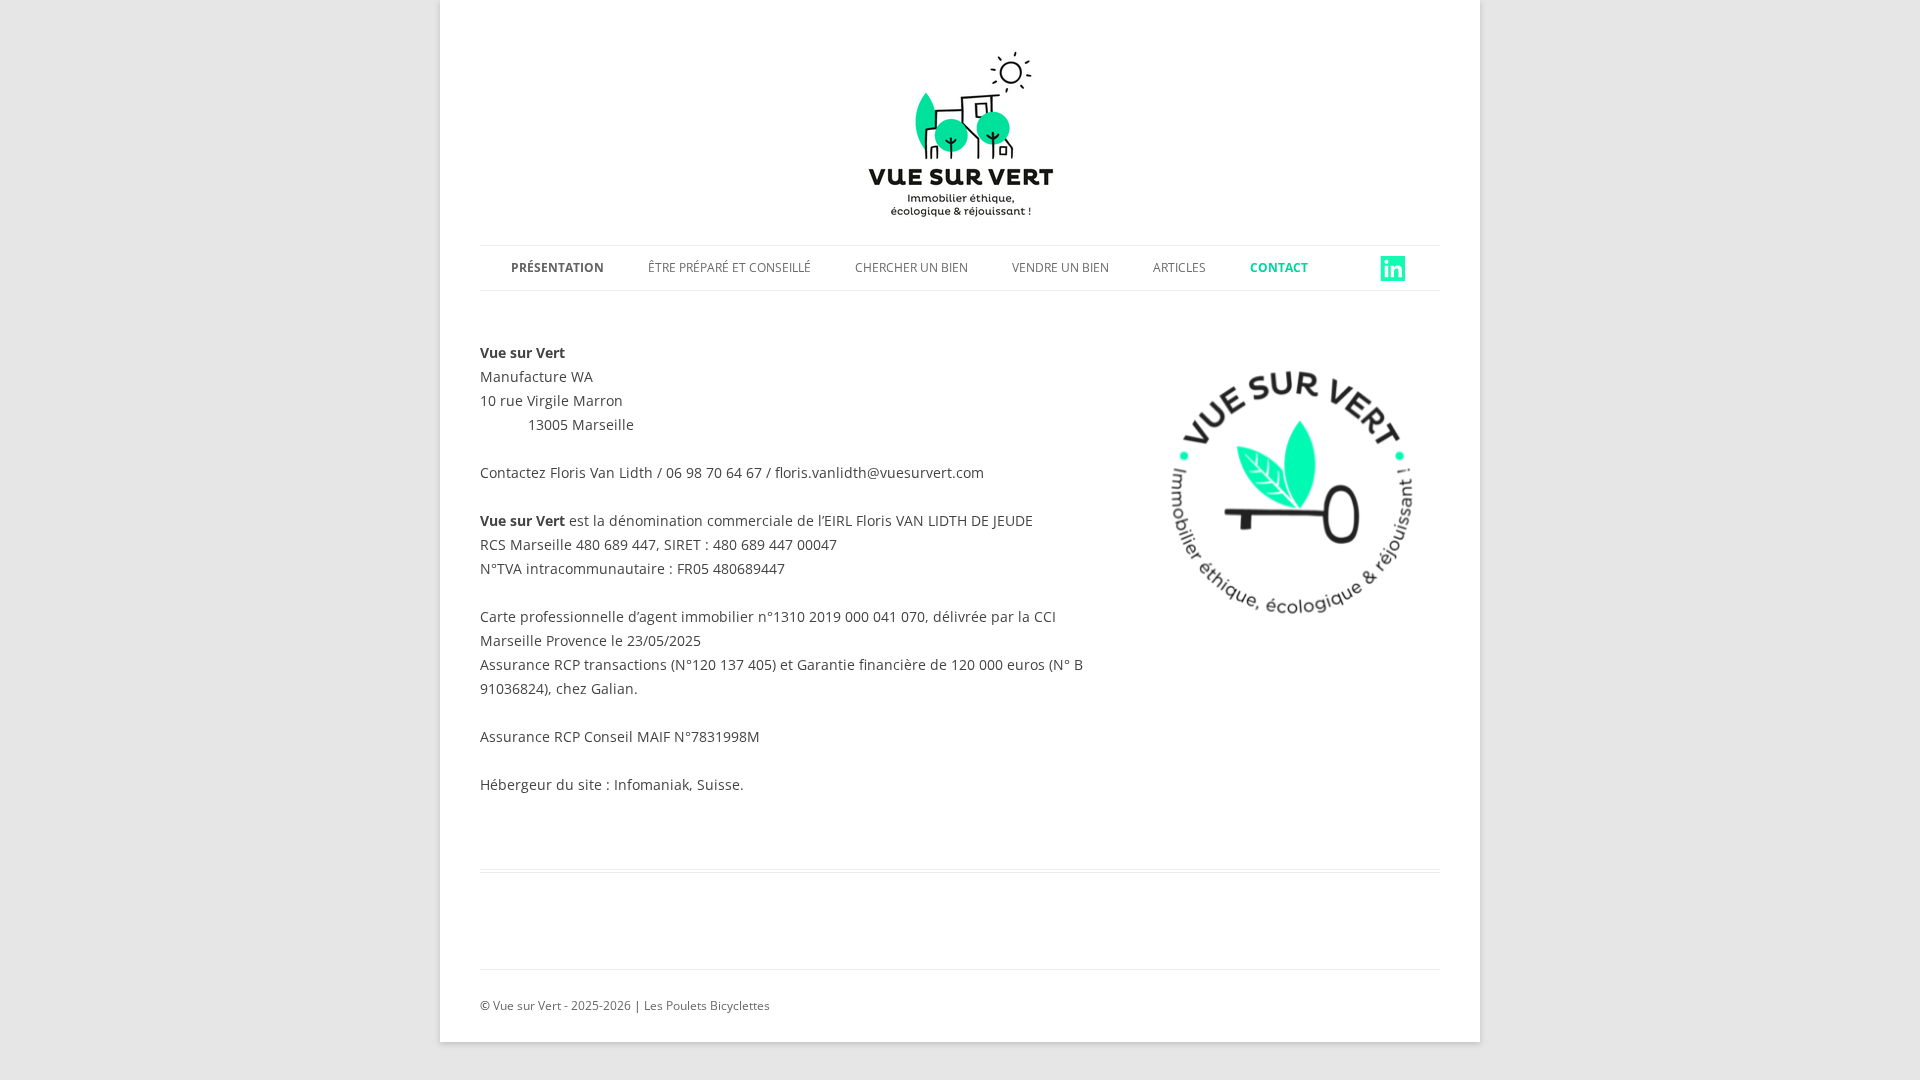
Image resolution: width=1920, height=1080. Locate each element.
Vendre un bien (1060, 267)
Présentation (557, 267)
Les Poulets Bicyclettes (707, 1005)
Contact (1279, 267)
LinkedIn (1378, 267)
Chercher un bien (911, 267)
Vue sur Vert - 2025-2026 (560, 1005)
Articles (1179, 267)
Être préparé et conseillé (729, 267)
